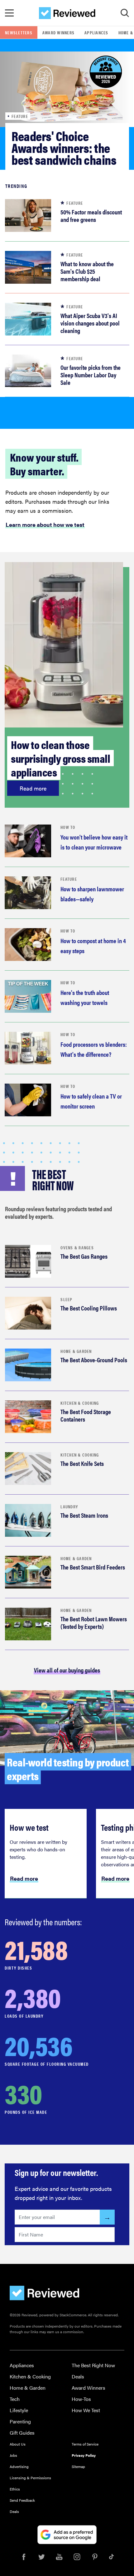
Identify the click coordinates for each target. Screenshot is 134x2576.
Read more (33, 788)
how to (68, 827)
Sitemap (78, 2466)
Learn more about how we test (45, 525)
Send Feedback (22, 2500)
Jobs (13, 2455)
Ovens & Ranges (77, 1247)
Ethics (15, 2489)
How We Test (86, 2410)
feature (69, 879)
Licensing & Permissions (30, 2478)
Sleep (66, 1299)
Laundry (69, 1506)
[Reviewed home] (67, 13)
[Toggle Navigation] (9, 13)
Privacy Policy (84, 2455)
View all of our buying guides (67, 1670)
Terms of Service (85, 2444)
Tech (15, 2399)
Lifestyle (19, 2410)
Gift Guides (22, 2433)
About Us (18, 2444)
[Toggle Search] (125, 13)
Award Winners (58, 32)
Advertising (19, 2466)
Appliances (96, 32)
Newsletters (19, 32)
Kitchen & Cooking (80, 1403)
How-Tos (81, 2399)
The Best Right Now (93, 2365)
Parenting (20, 2421)
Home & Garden (76, 1351)
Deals (78, 2376)
